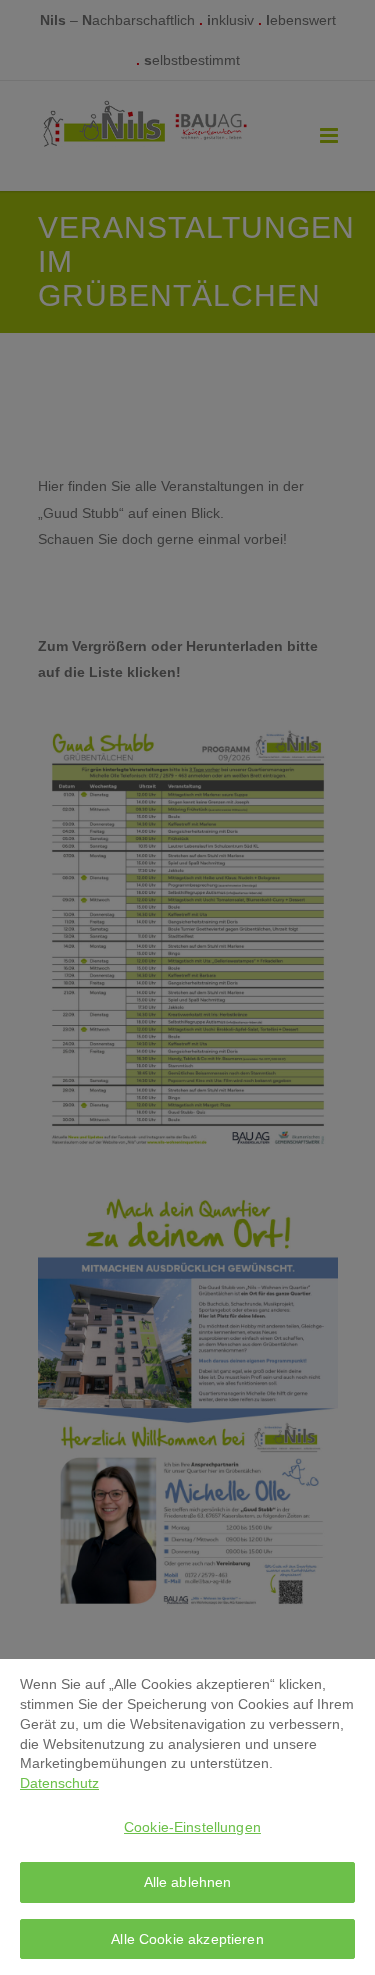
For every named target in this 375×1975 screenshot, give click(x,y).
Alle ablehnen (188, 1882)
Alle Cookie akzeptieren (187, 1939)
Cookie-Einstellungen (192, 1827)
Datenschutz (59, 1783)
